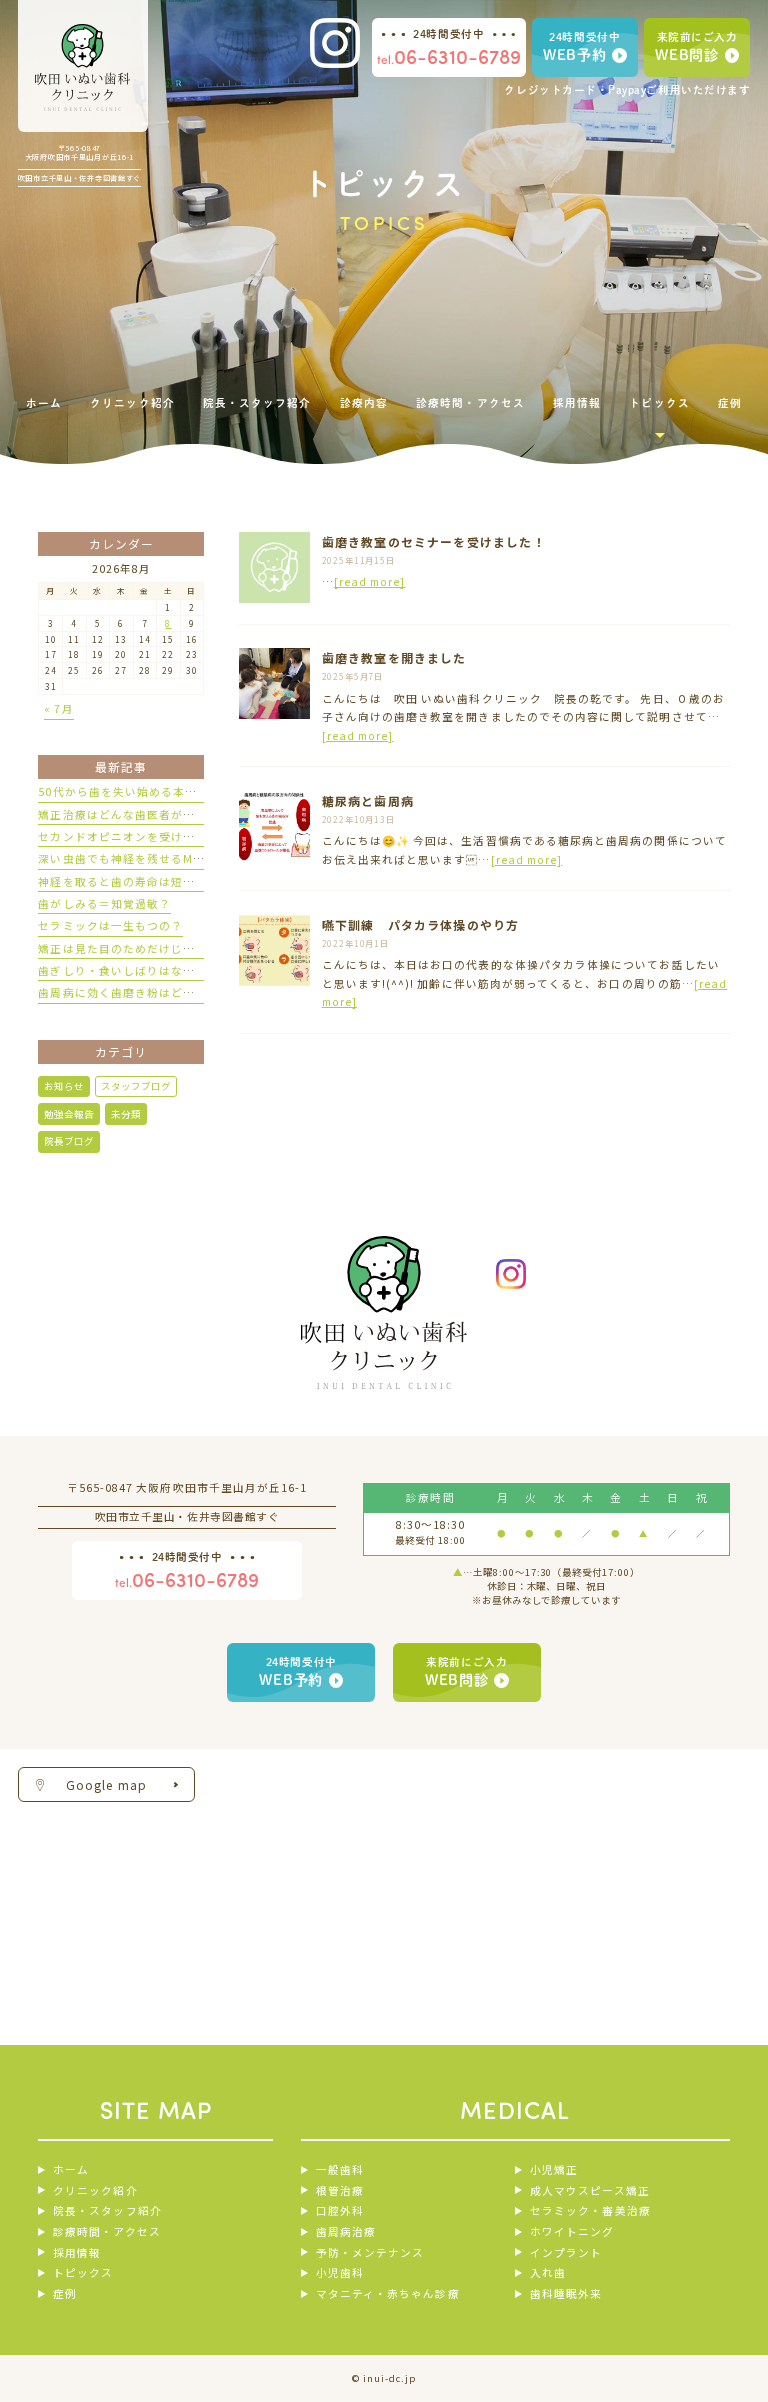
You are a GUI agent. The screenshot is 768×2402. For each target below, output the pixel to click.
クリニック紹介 (95, 2190)
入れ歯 (548, 2272)
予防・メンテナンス (370, 2252)
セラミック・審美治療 (590, 2210)
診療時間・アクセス (106, 2231)
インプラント (566, 2252)
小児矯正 (554, 2169)
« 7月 (58, 708)
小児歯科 (340, 2272)
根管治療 (340, 2190)
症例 (65, 2293)
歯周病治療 (346, 2231)
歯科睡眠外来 (566, 2293)
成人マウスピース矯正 (589, 2190)
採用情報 (77, 2252)
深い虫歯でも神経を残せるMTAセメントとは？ (164, 858)
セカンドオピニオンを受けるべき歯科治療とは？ (170, 836)
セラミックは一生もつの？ (110, 925)
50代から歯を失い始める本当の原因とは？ (153, 791)
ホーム (71, 2169)
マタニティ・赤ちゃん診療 (388, 2293)
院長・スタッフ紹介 (107, 2210)
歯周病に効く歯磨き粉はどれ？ (122, 992)
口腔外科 (340, 2210)
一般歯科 (340, 2169)
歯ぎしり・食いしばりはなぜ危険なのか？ (152, 970)
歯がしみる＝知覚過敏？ (104, 903)
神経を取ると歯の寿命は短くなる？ (134, 881)
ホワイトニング (572, 2231)
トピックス (83, 2272)
